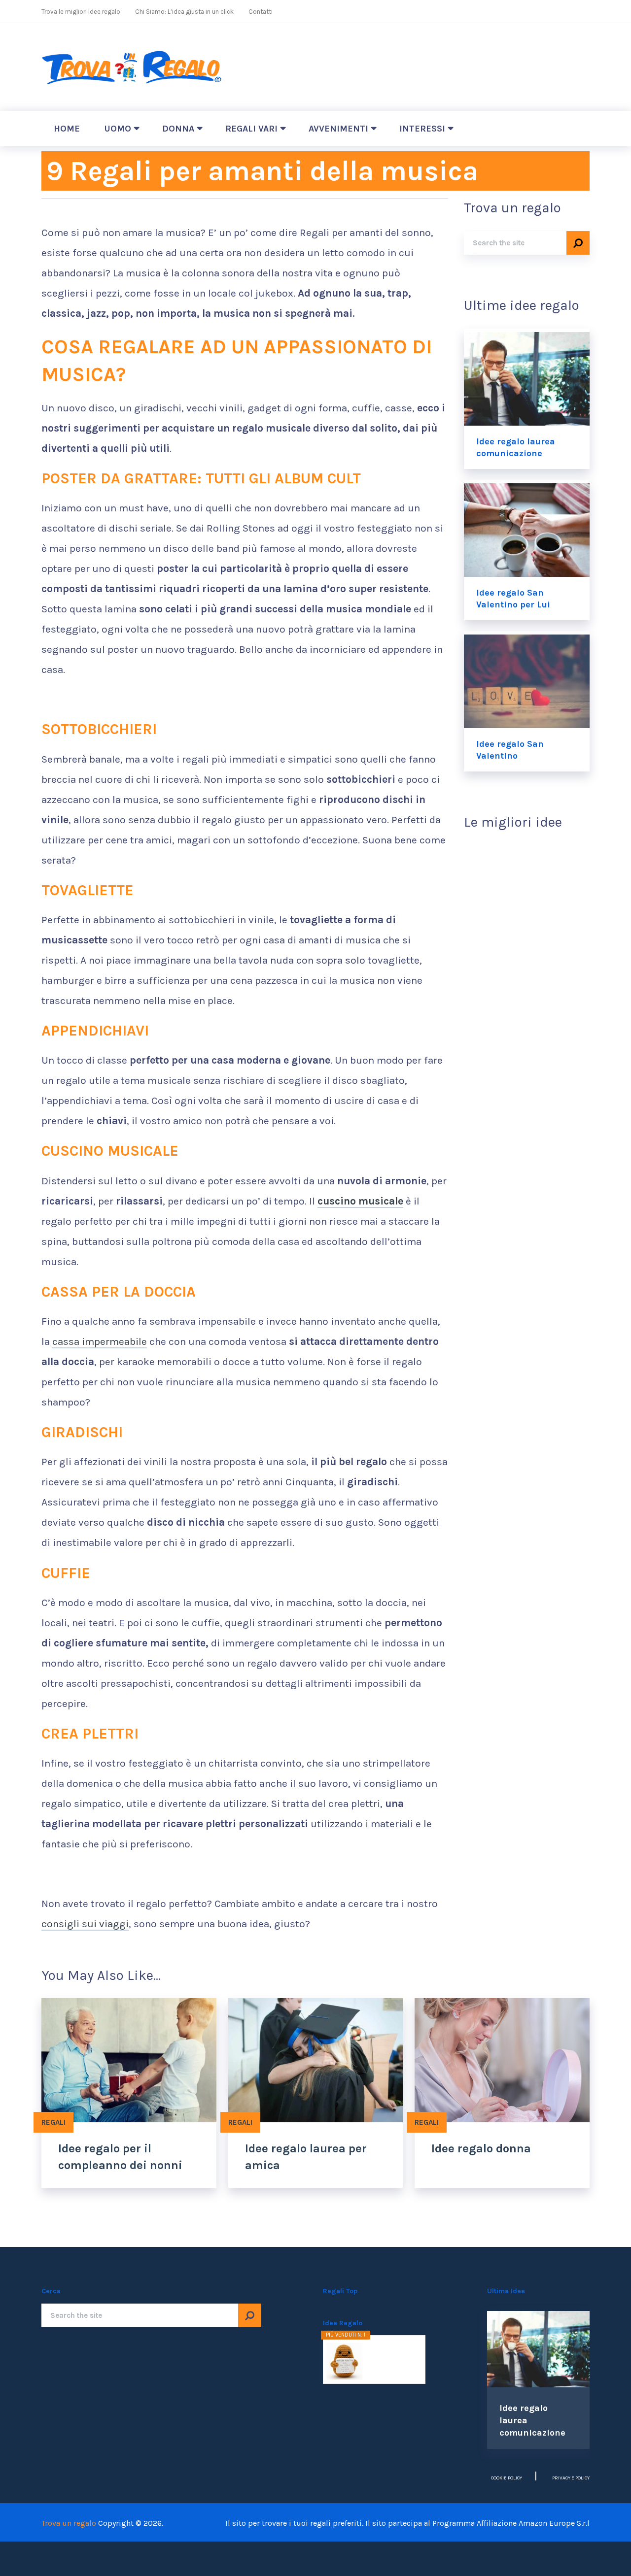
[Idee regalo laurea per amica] (316, 2060)
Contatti (261, 12)
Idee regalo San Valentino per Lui (513, 599)
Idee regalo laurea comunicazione (516, 447)
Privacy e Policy (571, 2478)
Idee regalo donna (481, 2148)
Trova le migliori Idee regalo (81, 12)
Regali (53, 2122)
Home (67, 129)
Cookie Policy (507, 2478)
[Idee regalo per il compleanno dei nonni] (129, 2060)
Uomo (118, 129)
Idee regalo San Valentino (510, 750)
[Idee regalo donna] (502, 2060)
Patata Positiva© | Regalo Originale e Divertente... (390, 2357)
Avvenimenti (338, 129)
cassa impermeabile (100, 1341)
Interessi (422, 129)
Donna (178, 129)
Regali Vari (251, 129)
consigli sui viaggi (85, 1924)
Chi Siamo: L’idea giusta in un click (184, 12)
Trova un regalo (69, 2523)
